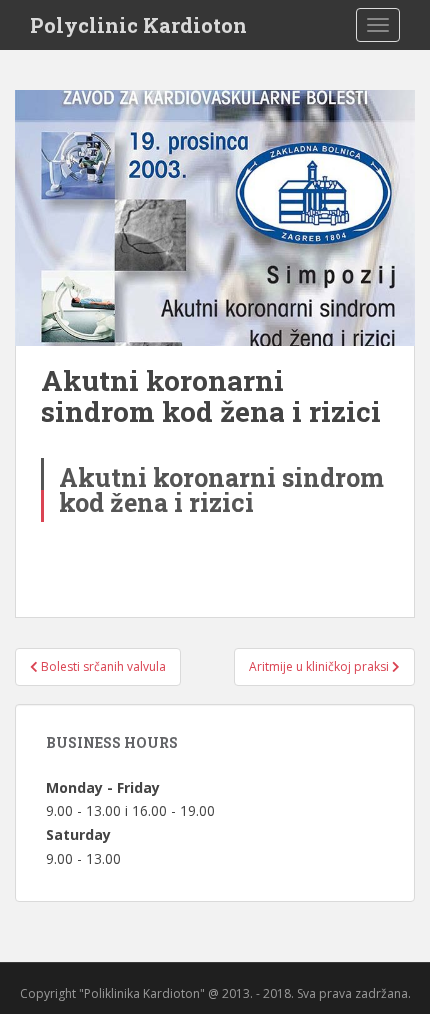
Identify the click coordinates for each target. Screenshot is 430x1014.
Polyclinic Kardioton (138, 25)
